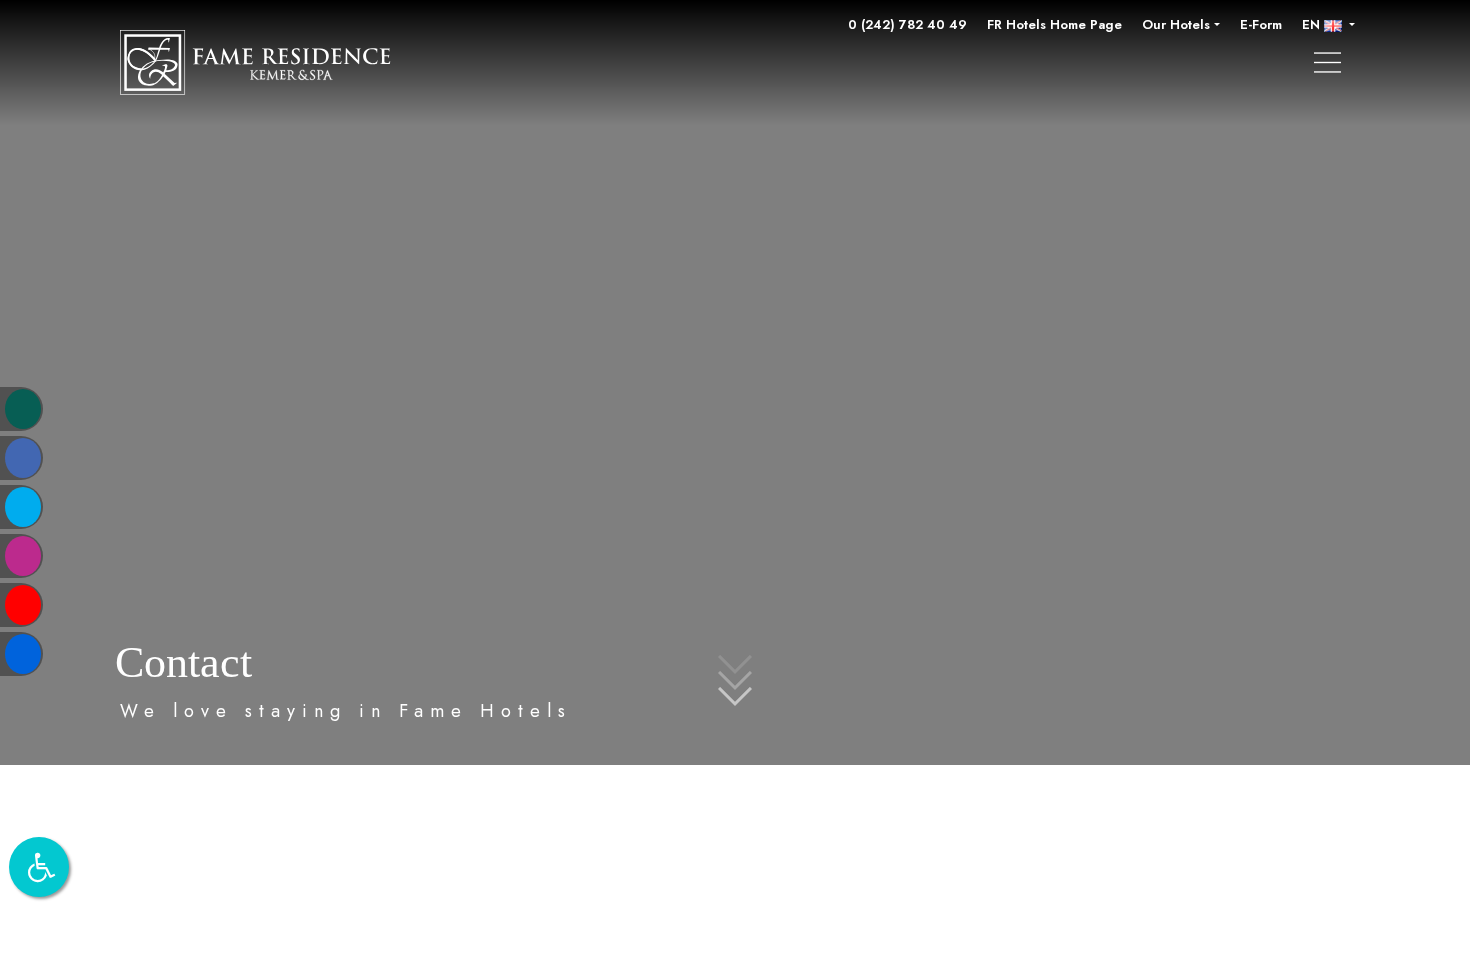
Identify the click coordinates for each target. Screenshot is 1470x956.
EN (1313, 24)
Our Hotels (1176, 24)
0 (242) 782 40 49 (907, 24)
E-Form (1261, 24)
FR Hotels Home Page (1054, 24)
